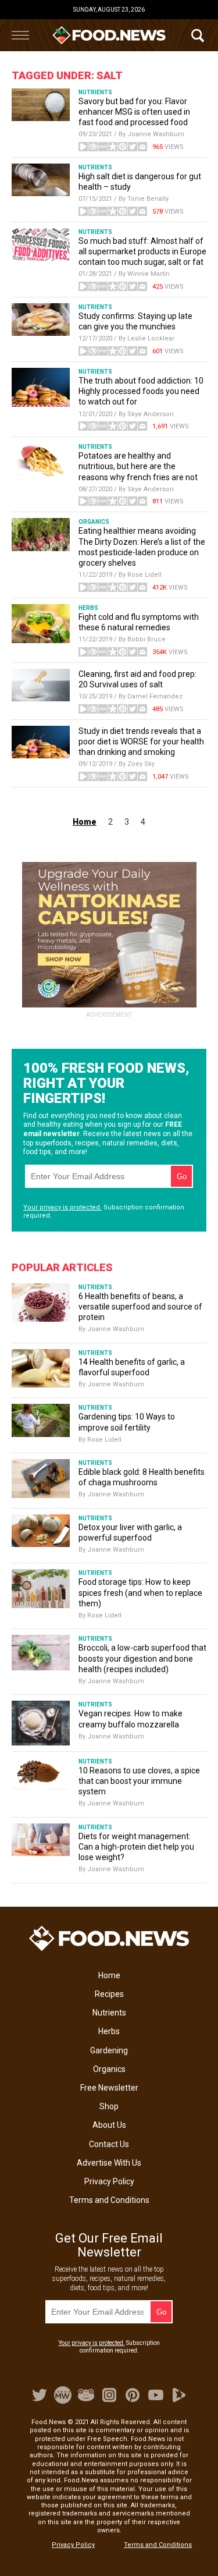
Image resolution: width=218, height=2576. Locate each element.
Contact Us (109, 2144)
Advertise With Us (109, 2163)
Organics (109, 2069)
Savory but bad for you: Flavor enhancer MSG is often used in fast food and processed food (134, 112)
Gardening (109, 2050)
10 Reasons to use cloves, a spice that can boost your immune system (139, 1781)
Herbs (109, 2031)
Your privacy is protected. (62, 1207)
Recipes (109, 1994)
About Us (109, 2125)
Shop (109, 2106)
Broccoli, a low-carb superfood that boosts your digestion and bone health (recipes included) (142, 1658)
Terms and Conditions (109, 2200)
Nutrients (109, 2013)
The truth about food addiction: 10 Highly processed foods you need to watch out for (141, 391)
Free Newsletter (109, 2088)
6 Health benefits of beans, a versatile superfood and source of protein (140, 1307)
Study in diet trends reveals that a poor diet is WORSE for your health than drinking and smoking (141, 741)
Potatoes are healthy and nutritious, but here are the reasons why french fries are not (138, 466)
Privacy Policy (109, 2181)
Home (109, 1975)
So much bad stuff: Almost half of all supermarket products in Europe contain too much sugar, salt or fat (142, 251)
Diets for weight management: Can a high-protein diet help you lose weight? (136, 1847)
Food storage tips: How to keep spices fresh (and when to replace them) (140, 1592)
